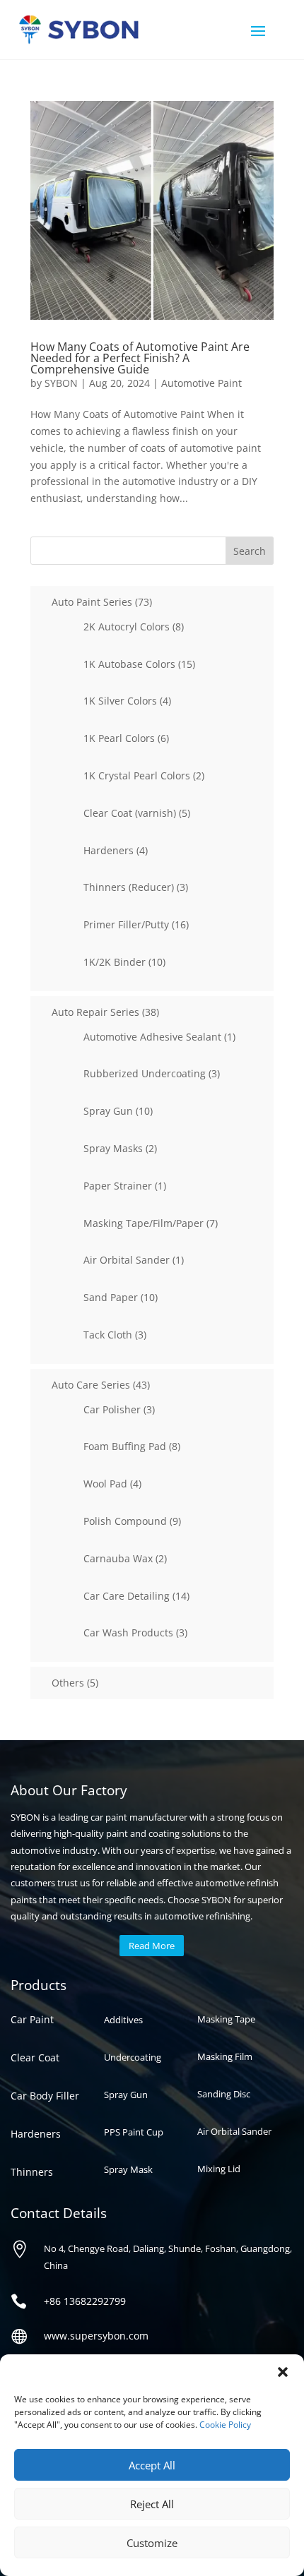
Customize (152, 2543)
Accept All (152, 2465)
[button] (283, 2372)
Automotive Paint (201, 383)
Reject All (152, 2504)
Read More (152, 1946)
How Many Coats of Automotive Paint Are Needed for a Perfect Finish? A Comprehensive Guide (140, 358)
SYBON (61, 383)
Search (250, 551)
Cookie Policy (225, 2425)
